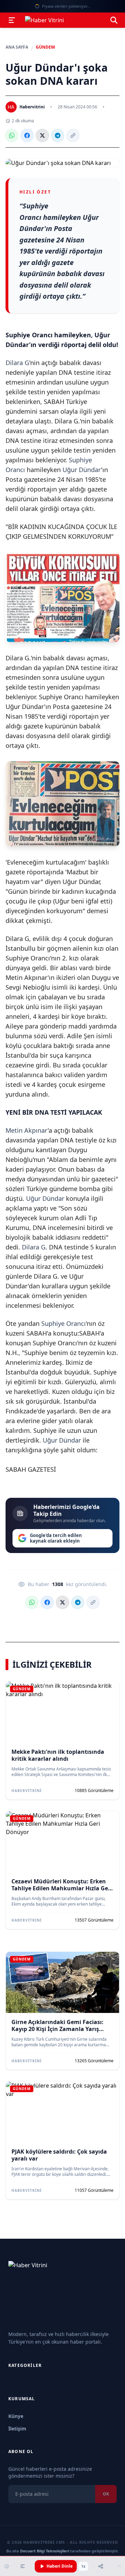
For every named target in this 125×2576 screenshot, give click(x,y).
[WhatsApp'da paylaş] (12, 135)
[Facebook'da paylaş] (27, 135)
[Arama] (114, 20)
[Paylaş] (101, 2566)
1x (83, 2566)
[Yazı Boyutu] (23, 2566)
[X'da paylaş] (42, 135)
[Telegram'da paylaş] (58, 135)
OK (106, 2494)
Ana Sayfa (17, 47)
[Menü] (12, 20)
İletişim (17, 2429)
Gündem (45, 47)
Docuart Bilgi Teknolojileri (45, 2551)
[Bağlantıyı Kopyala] (73, 135)
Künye (16, 2416)
